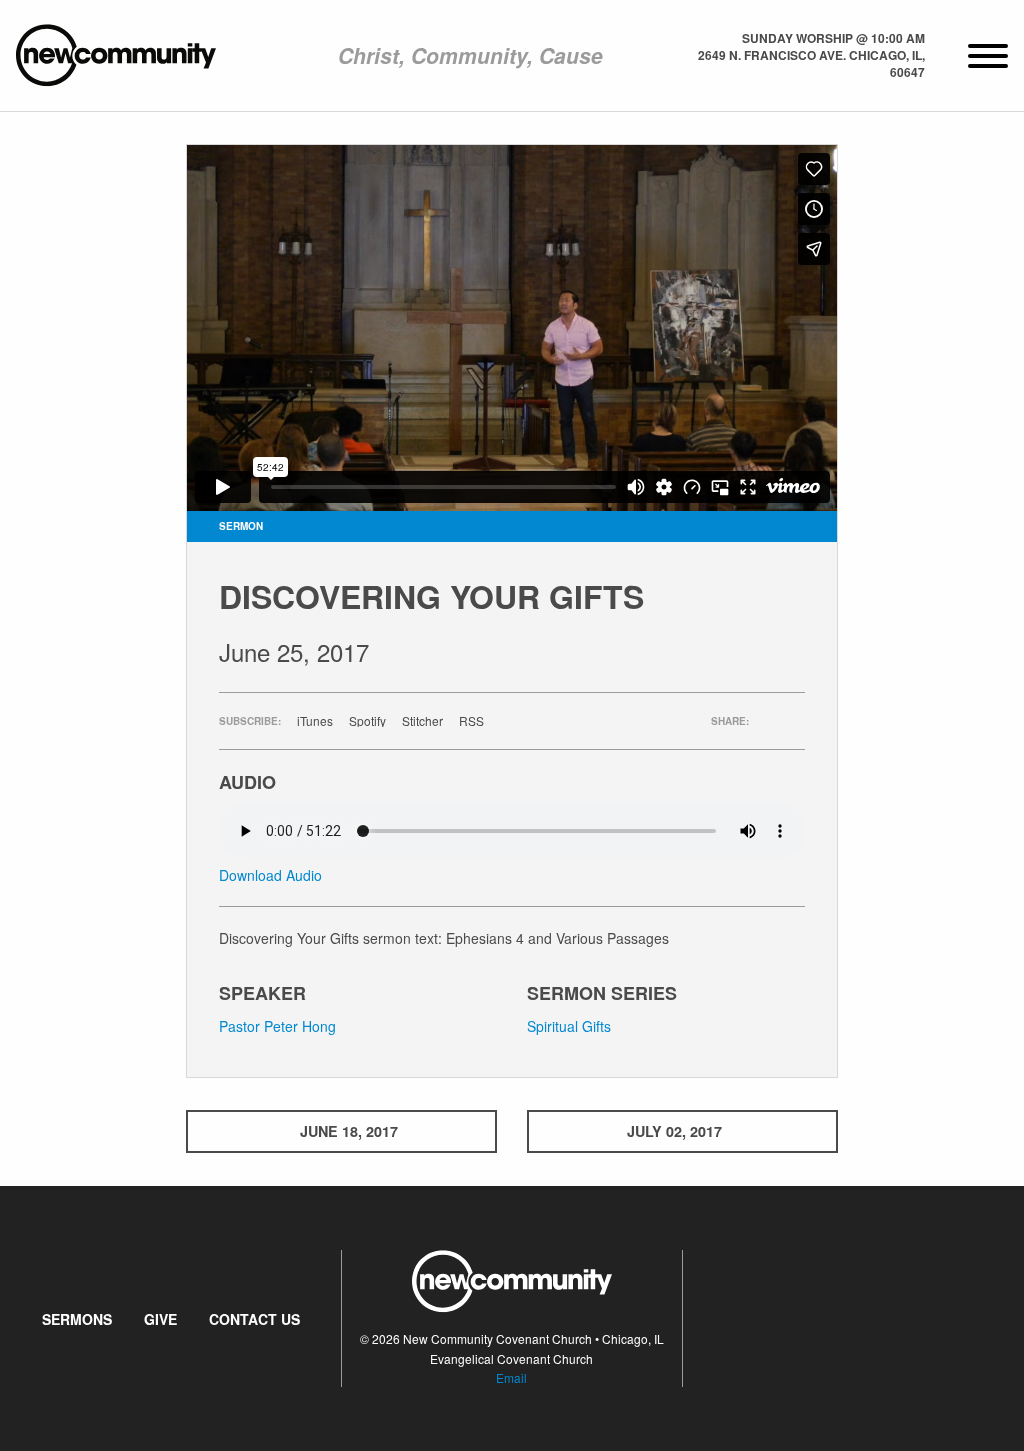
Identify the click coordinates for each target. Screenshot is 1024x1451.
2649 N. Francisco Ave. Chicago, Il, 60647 (811, 63)
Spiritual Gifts (569, 1026)
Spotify (367, 721)
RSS (471, 721)
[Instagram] (869, 1318)
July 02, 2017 (674, 1131)
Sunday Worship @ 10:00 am (833, 38)
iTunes (315, 721)
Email (511, 1377)
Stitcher (422, 721)
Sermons (77, 1319)
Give (160, 1319)
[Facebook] (837, 1318)
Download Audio (270, 875)
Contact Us (254, 1319)
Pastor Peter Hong (277, 1026)
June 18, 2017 (349, 1131)
